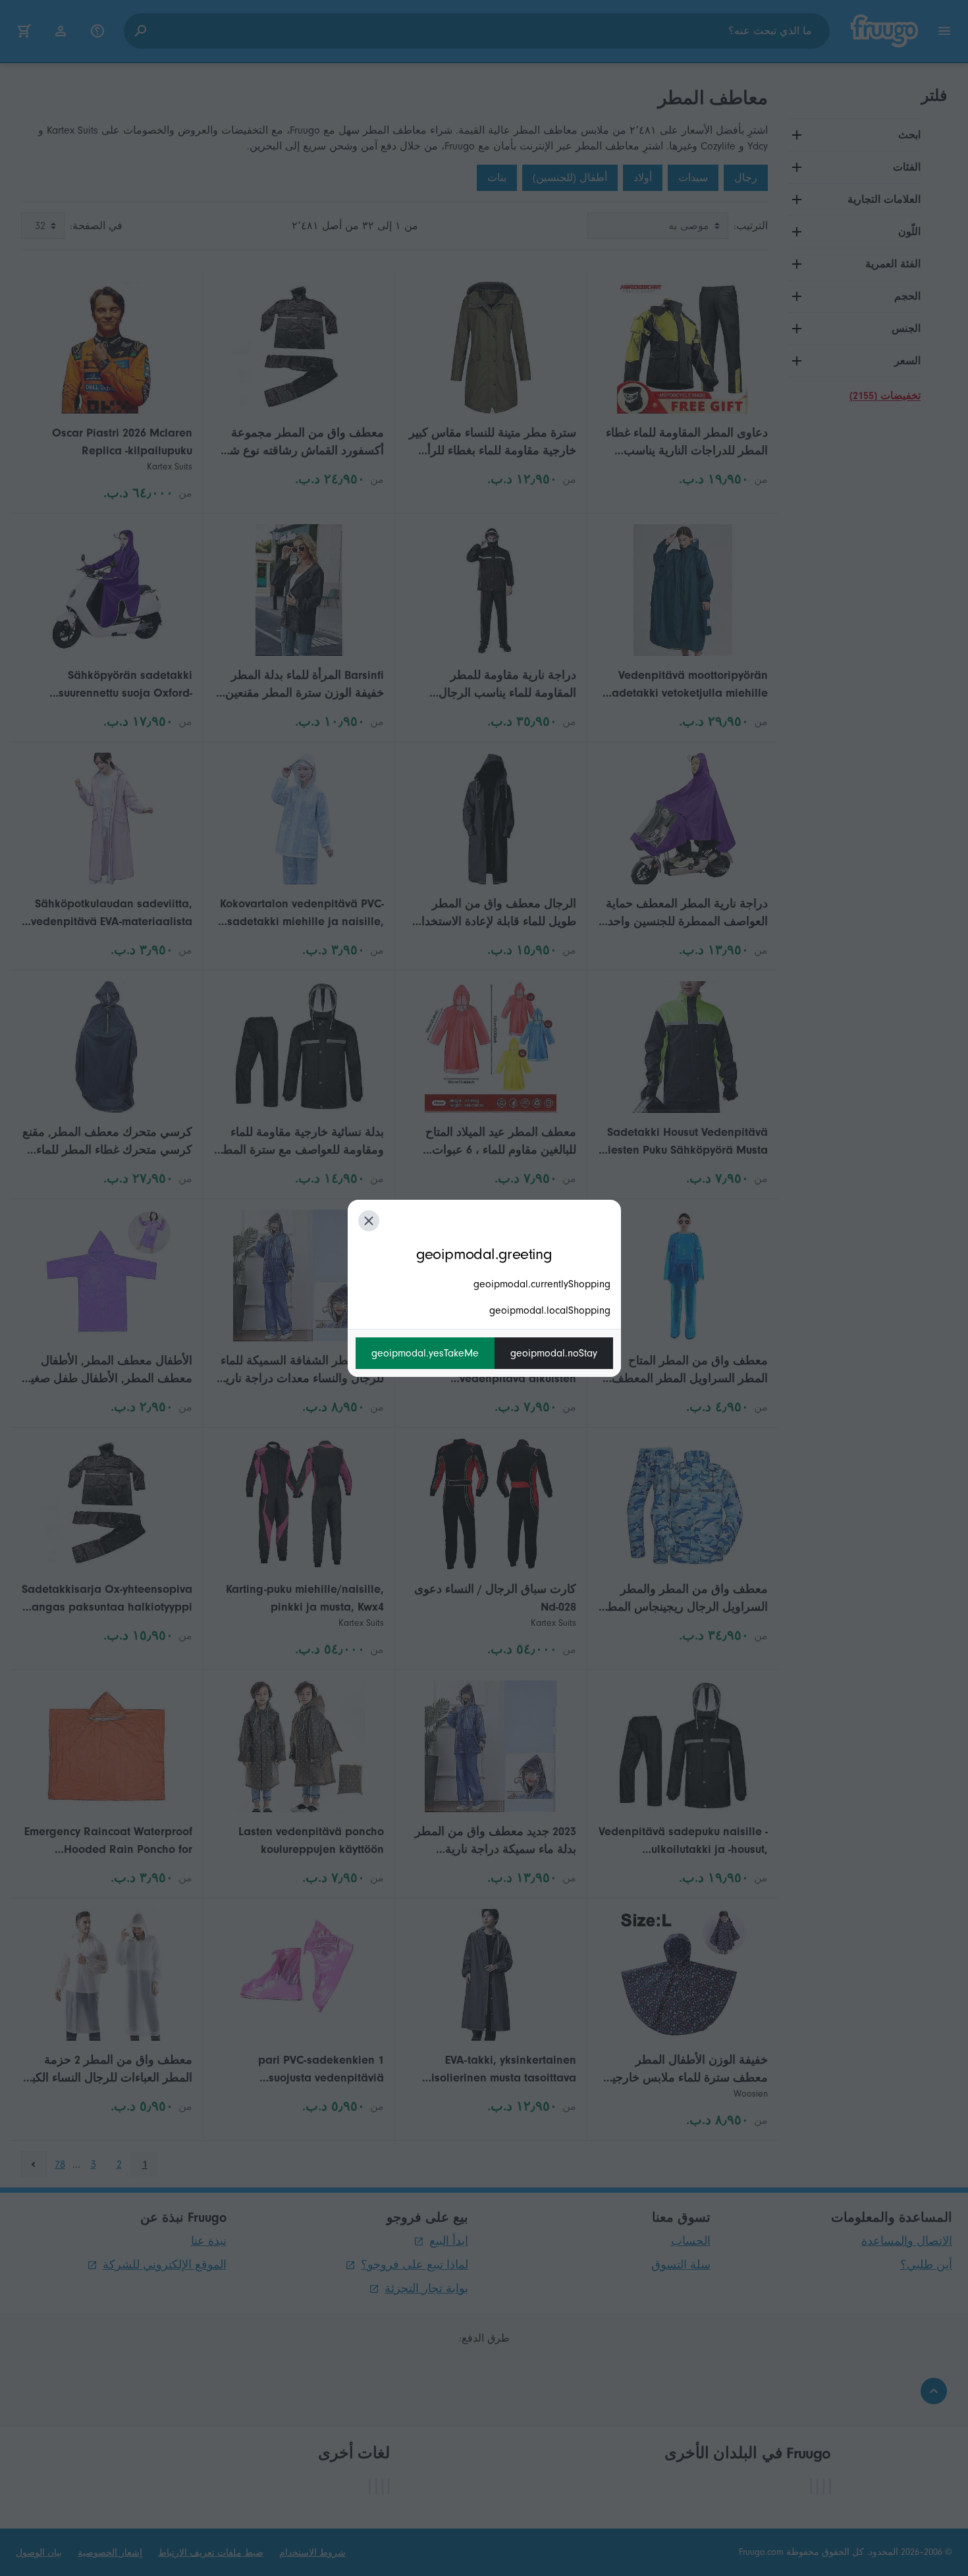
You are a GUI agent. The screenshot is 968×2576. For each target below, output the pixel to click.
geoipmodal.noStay (554, 1353)
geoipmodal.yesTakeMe (425, 1353)
